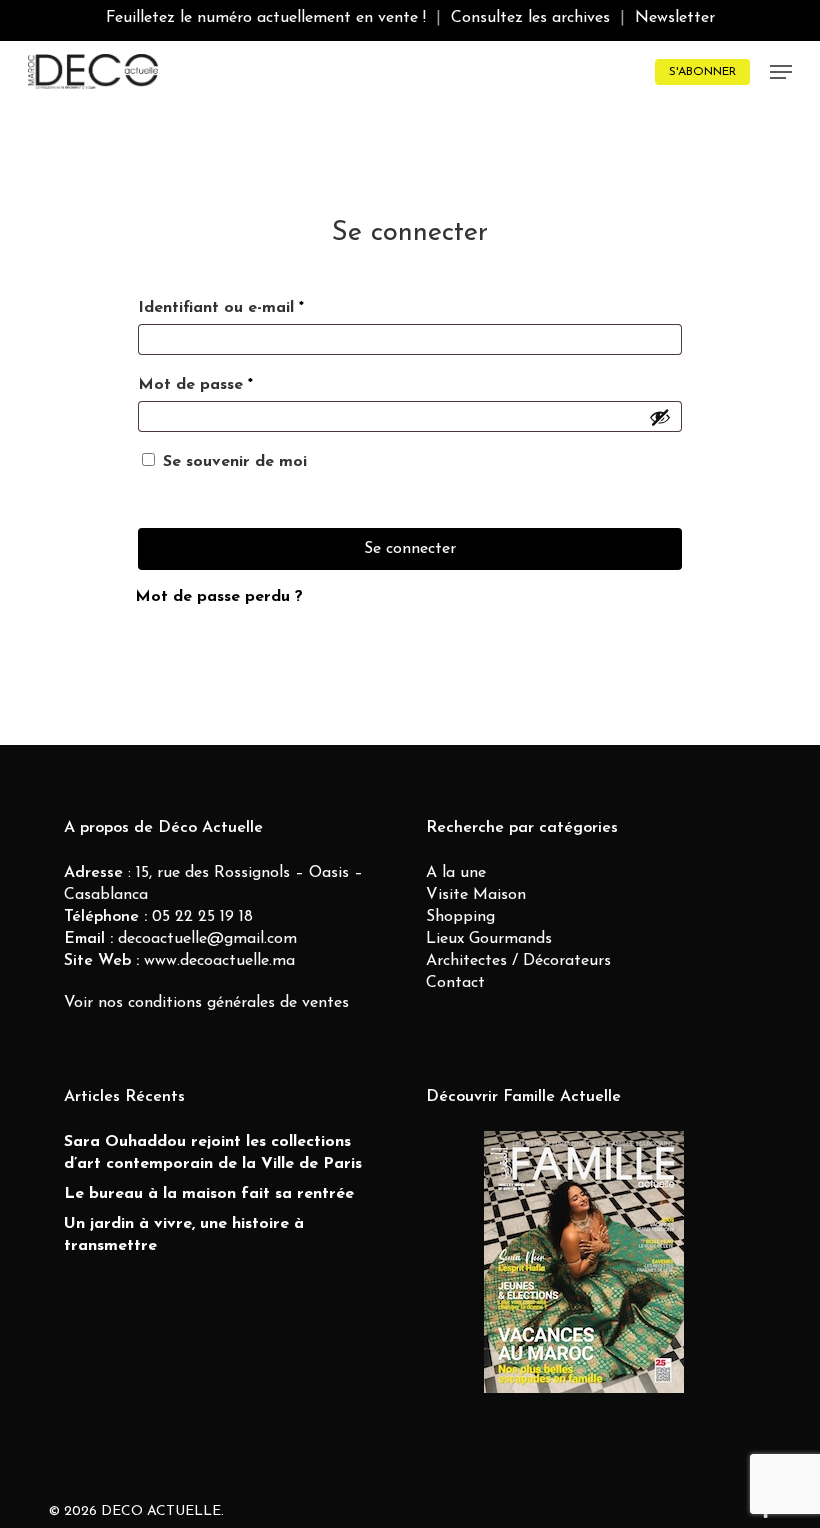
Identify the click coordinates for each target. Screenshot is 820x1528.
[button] (781, 72)
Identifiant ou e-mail (221, 308)
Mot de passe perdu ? (219, 597)
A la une (456, 873)
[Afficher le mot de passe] (660, 417)
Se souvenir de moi (235, 462)
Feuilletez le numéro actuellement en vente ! (266, 18)
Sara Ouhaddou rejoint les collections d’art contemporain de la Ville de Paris (213, 1153)
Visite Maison (476, 895)
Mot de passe (195, 385)
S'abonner (702, 72)
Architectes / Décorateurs (518, 961)
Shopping (460, 917)
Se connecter (410, 549)
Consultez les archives (530, 18)
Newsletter (675, 18)
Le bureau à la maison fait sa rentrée (209, 1194)
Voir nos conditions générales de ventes (206, 1003)
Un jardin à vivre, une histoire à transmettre (184, 1235)
